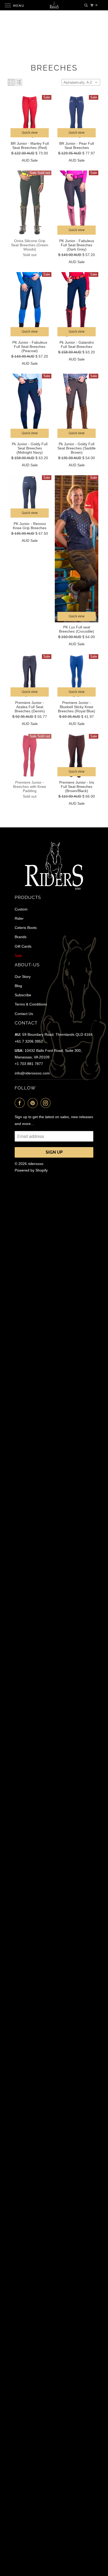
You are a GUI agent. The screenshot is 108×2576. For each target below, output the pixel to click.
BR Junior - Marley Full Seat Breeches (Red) (30, 146)
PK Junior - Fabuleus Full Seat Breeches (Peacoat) (30, 347)
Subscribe (23, 995)
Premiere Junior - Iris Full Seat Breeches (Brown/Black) (77, 787)
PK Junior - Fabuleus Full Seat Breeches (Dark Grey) (77, 245)
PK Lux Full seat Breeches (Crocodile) (77, 629)
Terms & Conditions (31, 1004)
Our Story (23, 977)
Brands (21, 937)
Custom (21, 909)
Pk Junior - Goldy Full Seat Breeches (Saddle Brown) (77, 448)
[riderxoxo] (54, 5)
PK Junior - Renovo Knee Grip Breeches (30, 526)
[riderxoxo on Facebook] (21, 1103)
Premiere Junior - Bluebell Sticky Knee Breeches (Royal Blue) (77, 707)
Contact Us (24, 1014)
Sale (18, 956)
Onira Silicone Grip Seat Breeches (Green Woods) (30, 245)
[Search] (86, 5)
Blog (18, 986)
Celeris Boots (26, 928)
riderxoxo (36, 1164)
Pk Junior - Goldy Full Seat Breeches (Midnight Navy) (30, 448)
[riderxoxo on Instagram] (47, 1103)
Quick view (30, 133)
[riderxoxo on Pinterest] (34, 1103)
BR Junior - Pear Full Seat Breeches (77, 146)
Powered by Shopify (31, 1170)
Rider (19, 918)
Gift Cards (23, 946)
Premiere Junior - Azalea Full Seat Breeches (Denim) (30, 707)
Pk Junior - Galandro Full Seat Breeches (77, 344)
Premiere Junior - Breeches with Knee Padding (30, 787)
